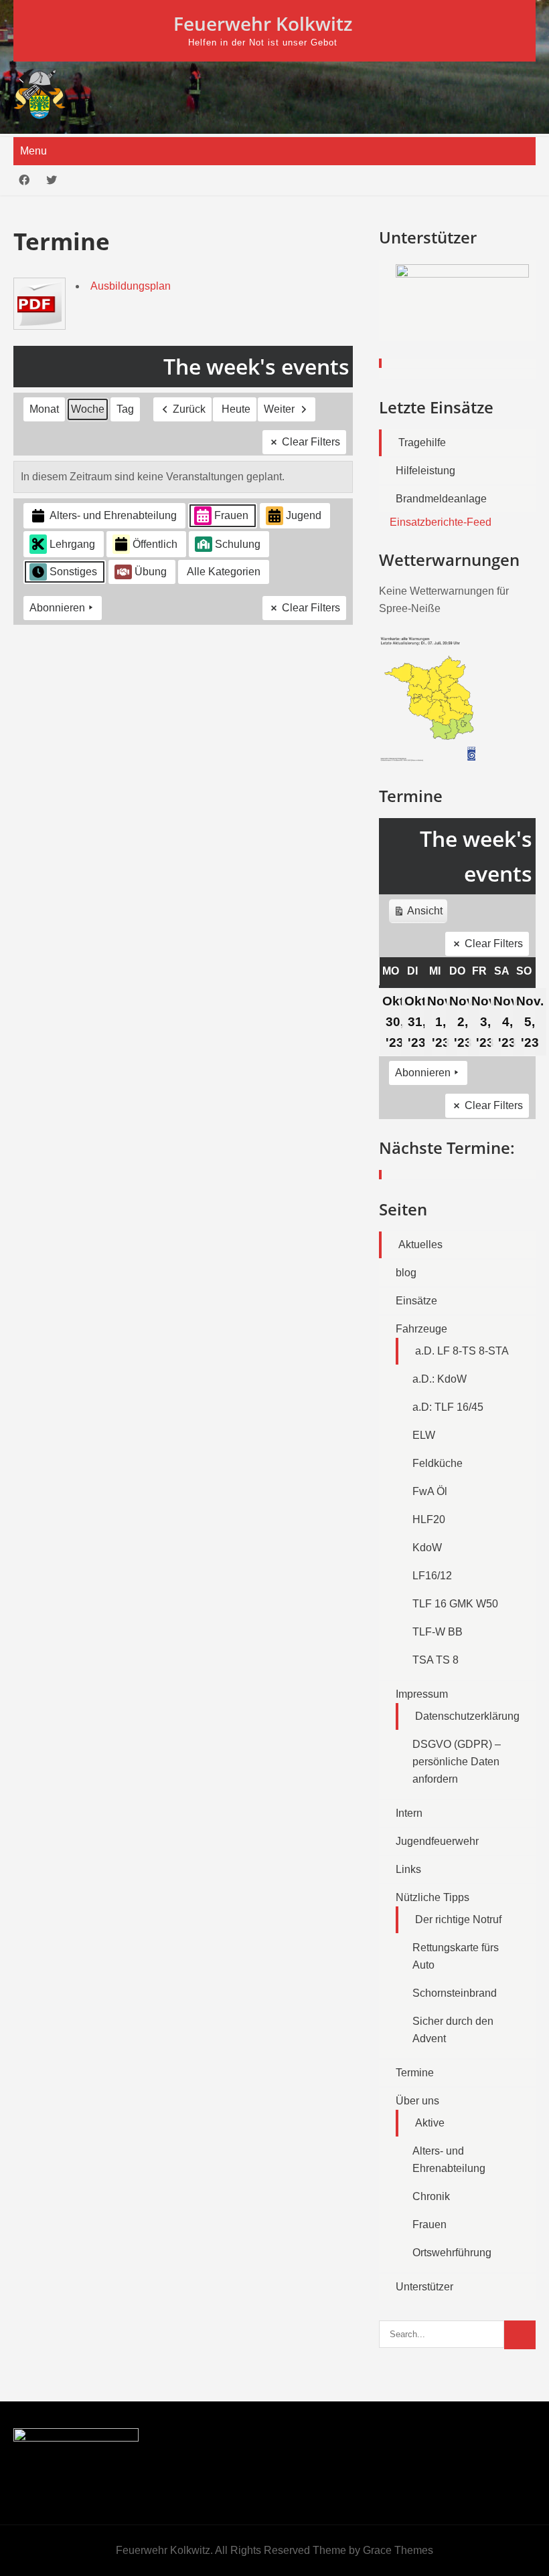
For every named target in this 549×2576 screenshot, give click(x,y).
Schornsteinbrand (455, 1993)
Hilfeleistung (425, 471)
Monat (44, 409)
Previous (396, 316)
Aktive (430, 2123)
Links (408, 1869)
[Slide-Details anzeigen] (462, 289)
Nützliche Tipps (433, 1897)
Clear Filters (311, 442)
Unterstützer (424, 2287)
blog (406, 1273)
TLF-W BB (438, 1632)
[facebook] (24, 180)
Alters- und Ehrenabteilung (113, 515)
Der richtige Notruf (458, 1919)
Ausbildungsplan (131, 286)
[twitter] (52, 180)
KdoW (427, 1548)
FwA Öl (430, 1491)
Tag (125, 409)
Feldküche (438, 1463)
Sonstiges (73, 572)
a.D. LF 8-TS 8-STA (462, 1351)
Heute (236, 409)
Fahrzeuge (421, 1329)
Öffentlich (155, 544)
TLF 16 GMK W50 (455, 1604)
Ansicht (420, 914)
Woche (88, 409)
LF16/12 (432, 1576)
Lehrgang (72, 544)
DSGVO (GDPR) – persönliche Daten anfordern (457, 1762)
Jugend (304, 515)
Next (519, 316)
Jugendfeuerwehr (437, 1841)
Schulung (238, 544)
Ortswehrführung (452, 2253)
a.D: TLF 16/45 (448, 1407)
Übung (151, 572)
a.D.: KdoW (440, 1379)
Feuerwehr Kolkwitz (263, 23)
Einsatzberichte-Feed (441, 522)
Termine (415, 2073)
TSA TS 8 (436, 1660)
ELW (424, 1435)
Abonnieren (57, 608)
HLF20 (429, 1519)
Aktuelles (420, 1245)
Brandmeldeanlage (441, 499)
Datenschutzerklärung (467, 1716)
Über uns (417, 2101)
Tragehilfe (422, 442)
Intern (409, 1813)
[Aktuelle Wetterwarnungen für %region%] (430, 758)
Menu (33, 151)
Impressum (422, 1694)
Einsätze (416, 1301)
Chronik (431, 2196)
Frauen (231, 515)
